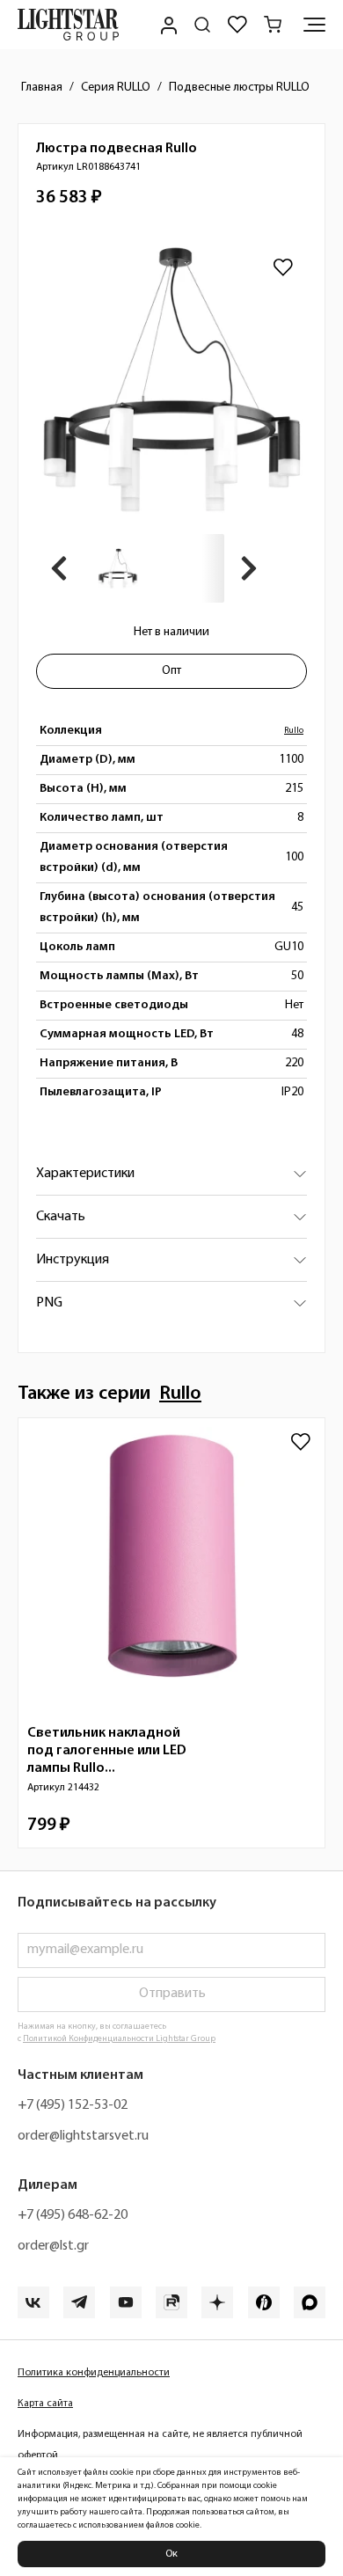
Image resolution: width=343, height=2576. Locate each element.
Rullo (294, 731)
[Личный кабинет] (167, 25)
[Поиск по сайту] (202, 25)
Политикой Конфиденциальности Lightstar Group (119, 2039)
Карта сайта (45, 2404)
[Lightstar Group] (68, 25)
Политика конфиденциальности (94, 2373)
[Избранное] (237, 25)
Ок (171, 2554)
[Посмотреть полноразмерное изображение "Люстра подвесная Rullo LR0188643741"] (171, 379)
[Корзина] (273, 25)
